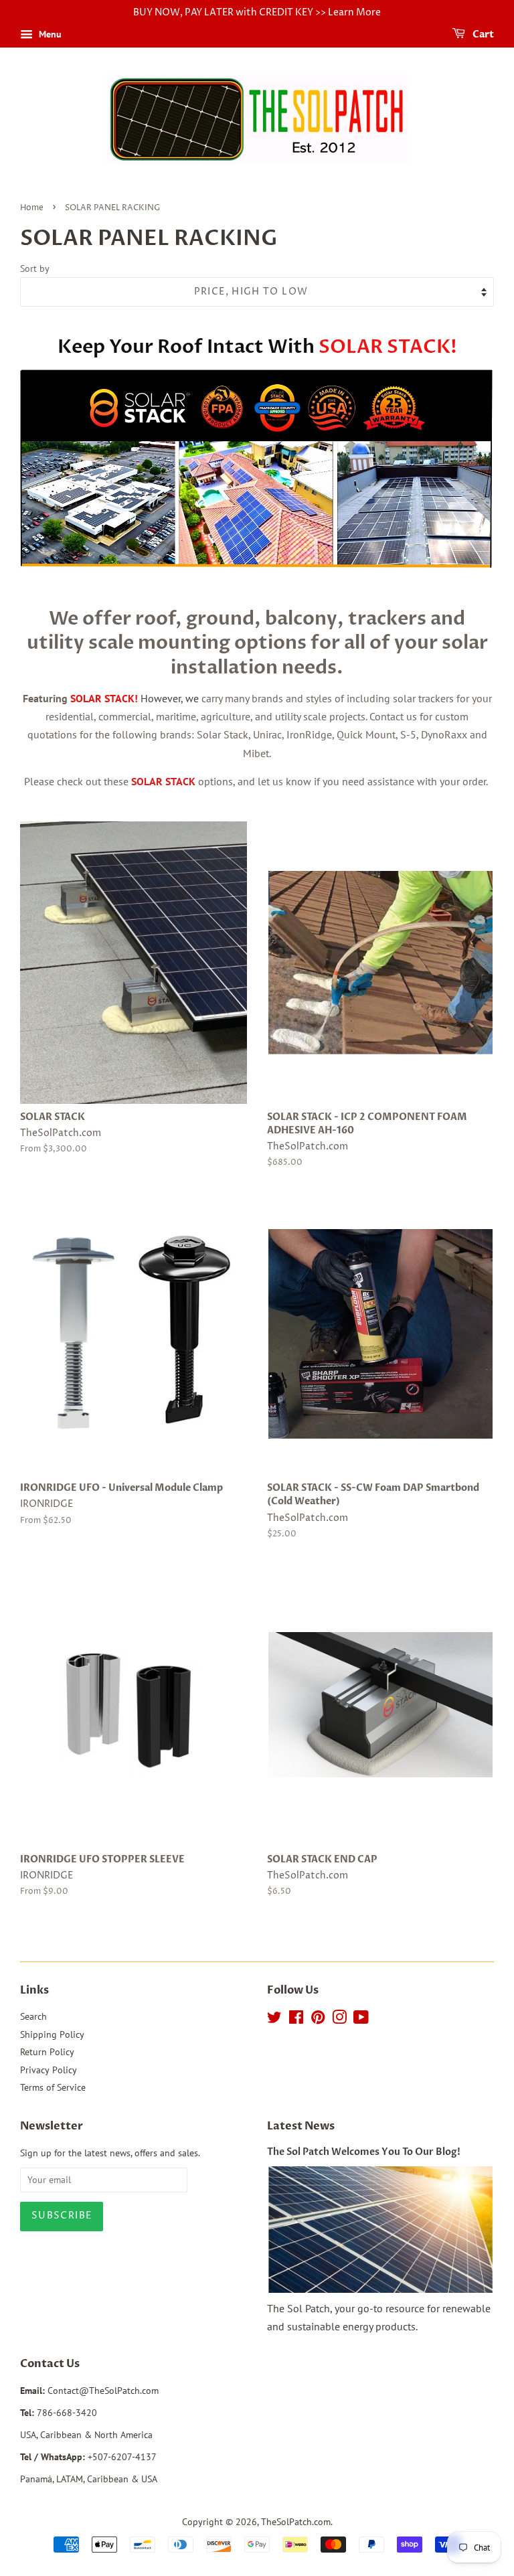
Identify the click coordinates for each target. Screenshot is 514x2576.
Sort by (35, 268)
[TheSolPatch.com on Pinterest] (318, 2020)
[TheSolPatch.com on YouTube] (361, 2020)
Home (32, 208)
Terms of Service (53, 2087)
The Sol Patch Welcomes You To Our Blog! (364, 2152)
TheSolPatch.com (296, 2522)
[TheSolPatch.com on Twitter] (274, 2020)
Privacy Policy (49, 2070)
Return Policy (47, 2052)
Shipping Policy (52, 2034)
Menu (49, 34)
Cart (482, 34)
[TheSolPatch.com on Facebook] (296, 2020)
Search (33, 2016)
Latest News (301, 2126)
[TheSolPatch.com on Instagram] (339, 2020)
